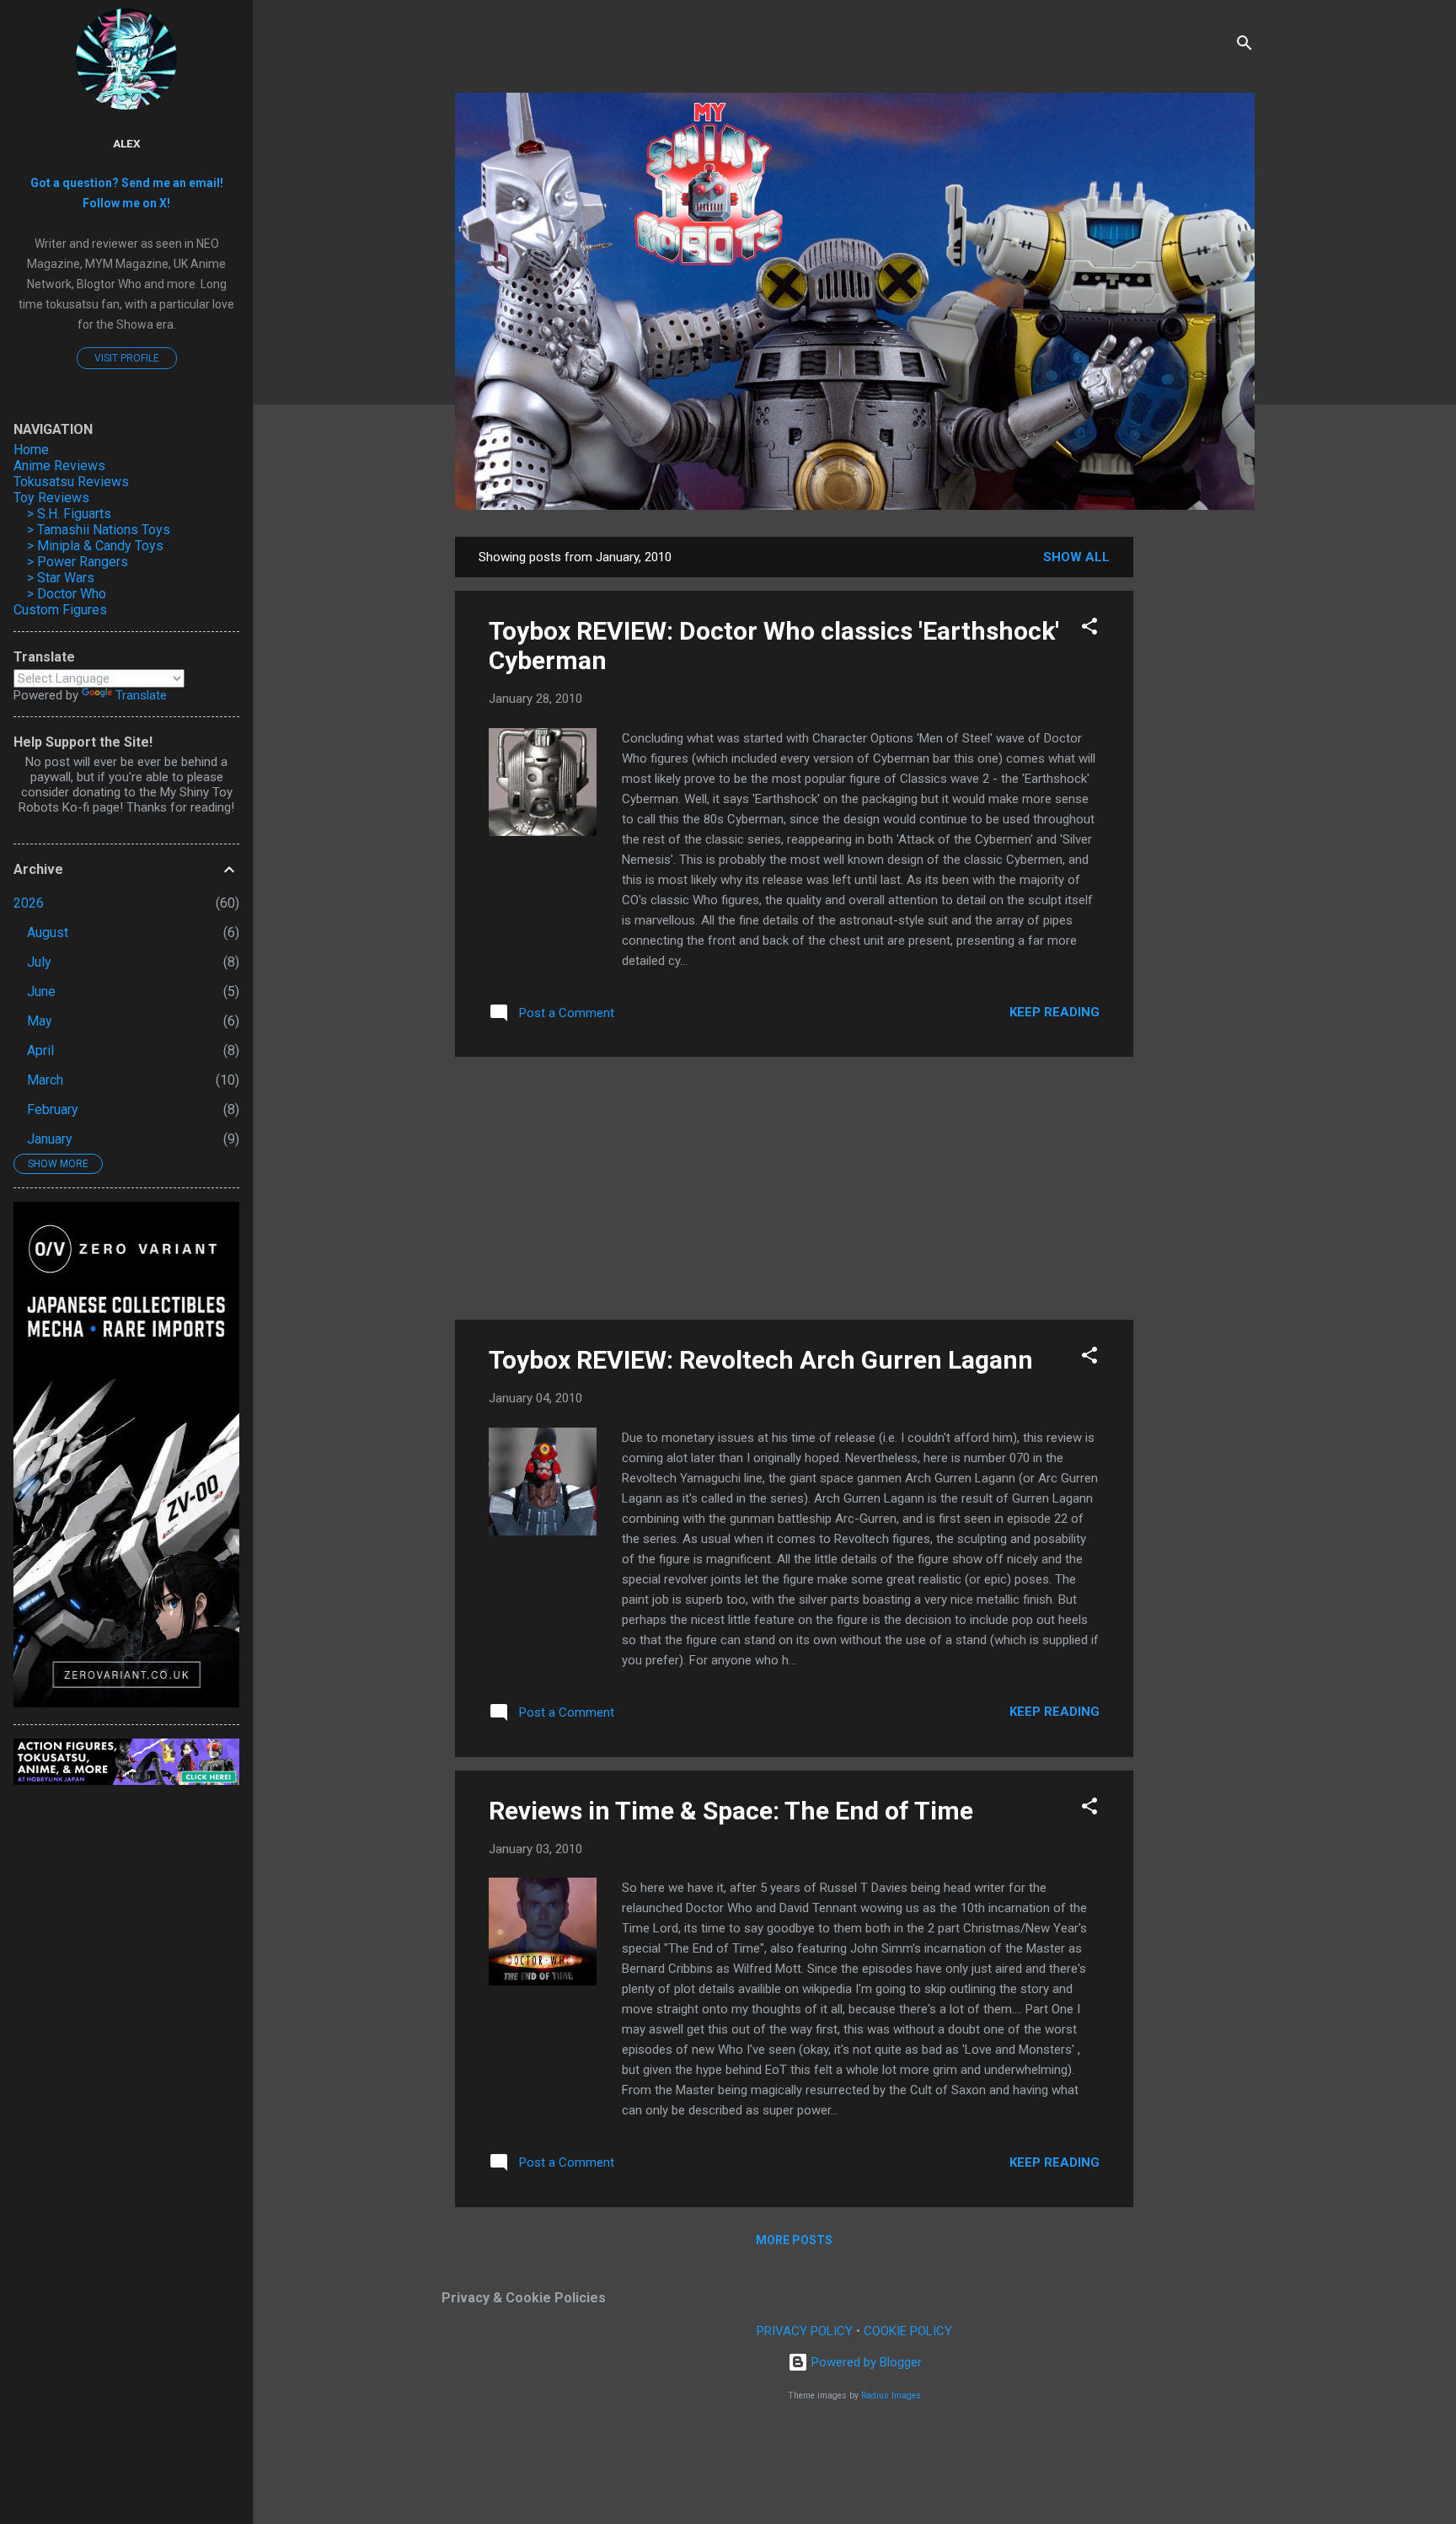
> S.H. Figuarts (69, 514)
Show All (1076, 557)
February (53, 1109)
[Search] (1245, 46)
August (48, 932)
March (45, 1080)
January (50, 1139)
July (39, 962)
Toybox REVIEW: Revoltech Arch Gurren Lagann (761, 1360)
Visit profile (127, 358)
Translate (141, 695)
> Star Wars (61, 578)
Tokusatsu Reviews (71, 482)
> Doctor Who (67, 594)
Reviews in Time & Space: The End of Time (731, 1811)
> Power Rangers (78, 562)
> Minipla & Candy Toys (95, 546)
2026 (29, 903)
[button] (1089, 629)
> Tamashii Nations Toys (99, 530)
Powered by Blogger (865, 2362)
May (40, 1021)
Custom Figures (60, 610)
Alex (127, 143)
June (41, 991)
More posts (794, 2240)
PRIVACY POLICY (805, 2331)
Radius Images (891, 2395)
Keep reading (1055, 1012)
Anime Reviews (59, 466)
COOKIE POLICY (908, 2331)
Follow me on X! (126, 203)
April (40, 1050)
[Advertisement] (1201, 790)
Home (31, 450)
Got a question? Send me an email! (127, 183)
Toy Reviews (51, 498)
